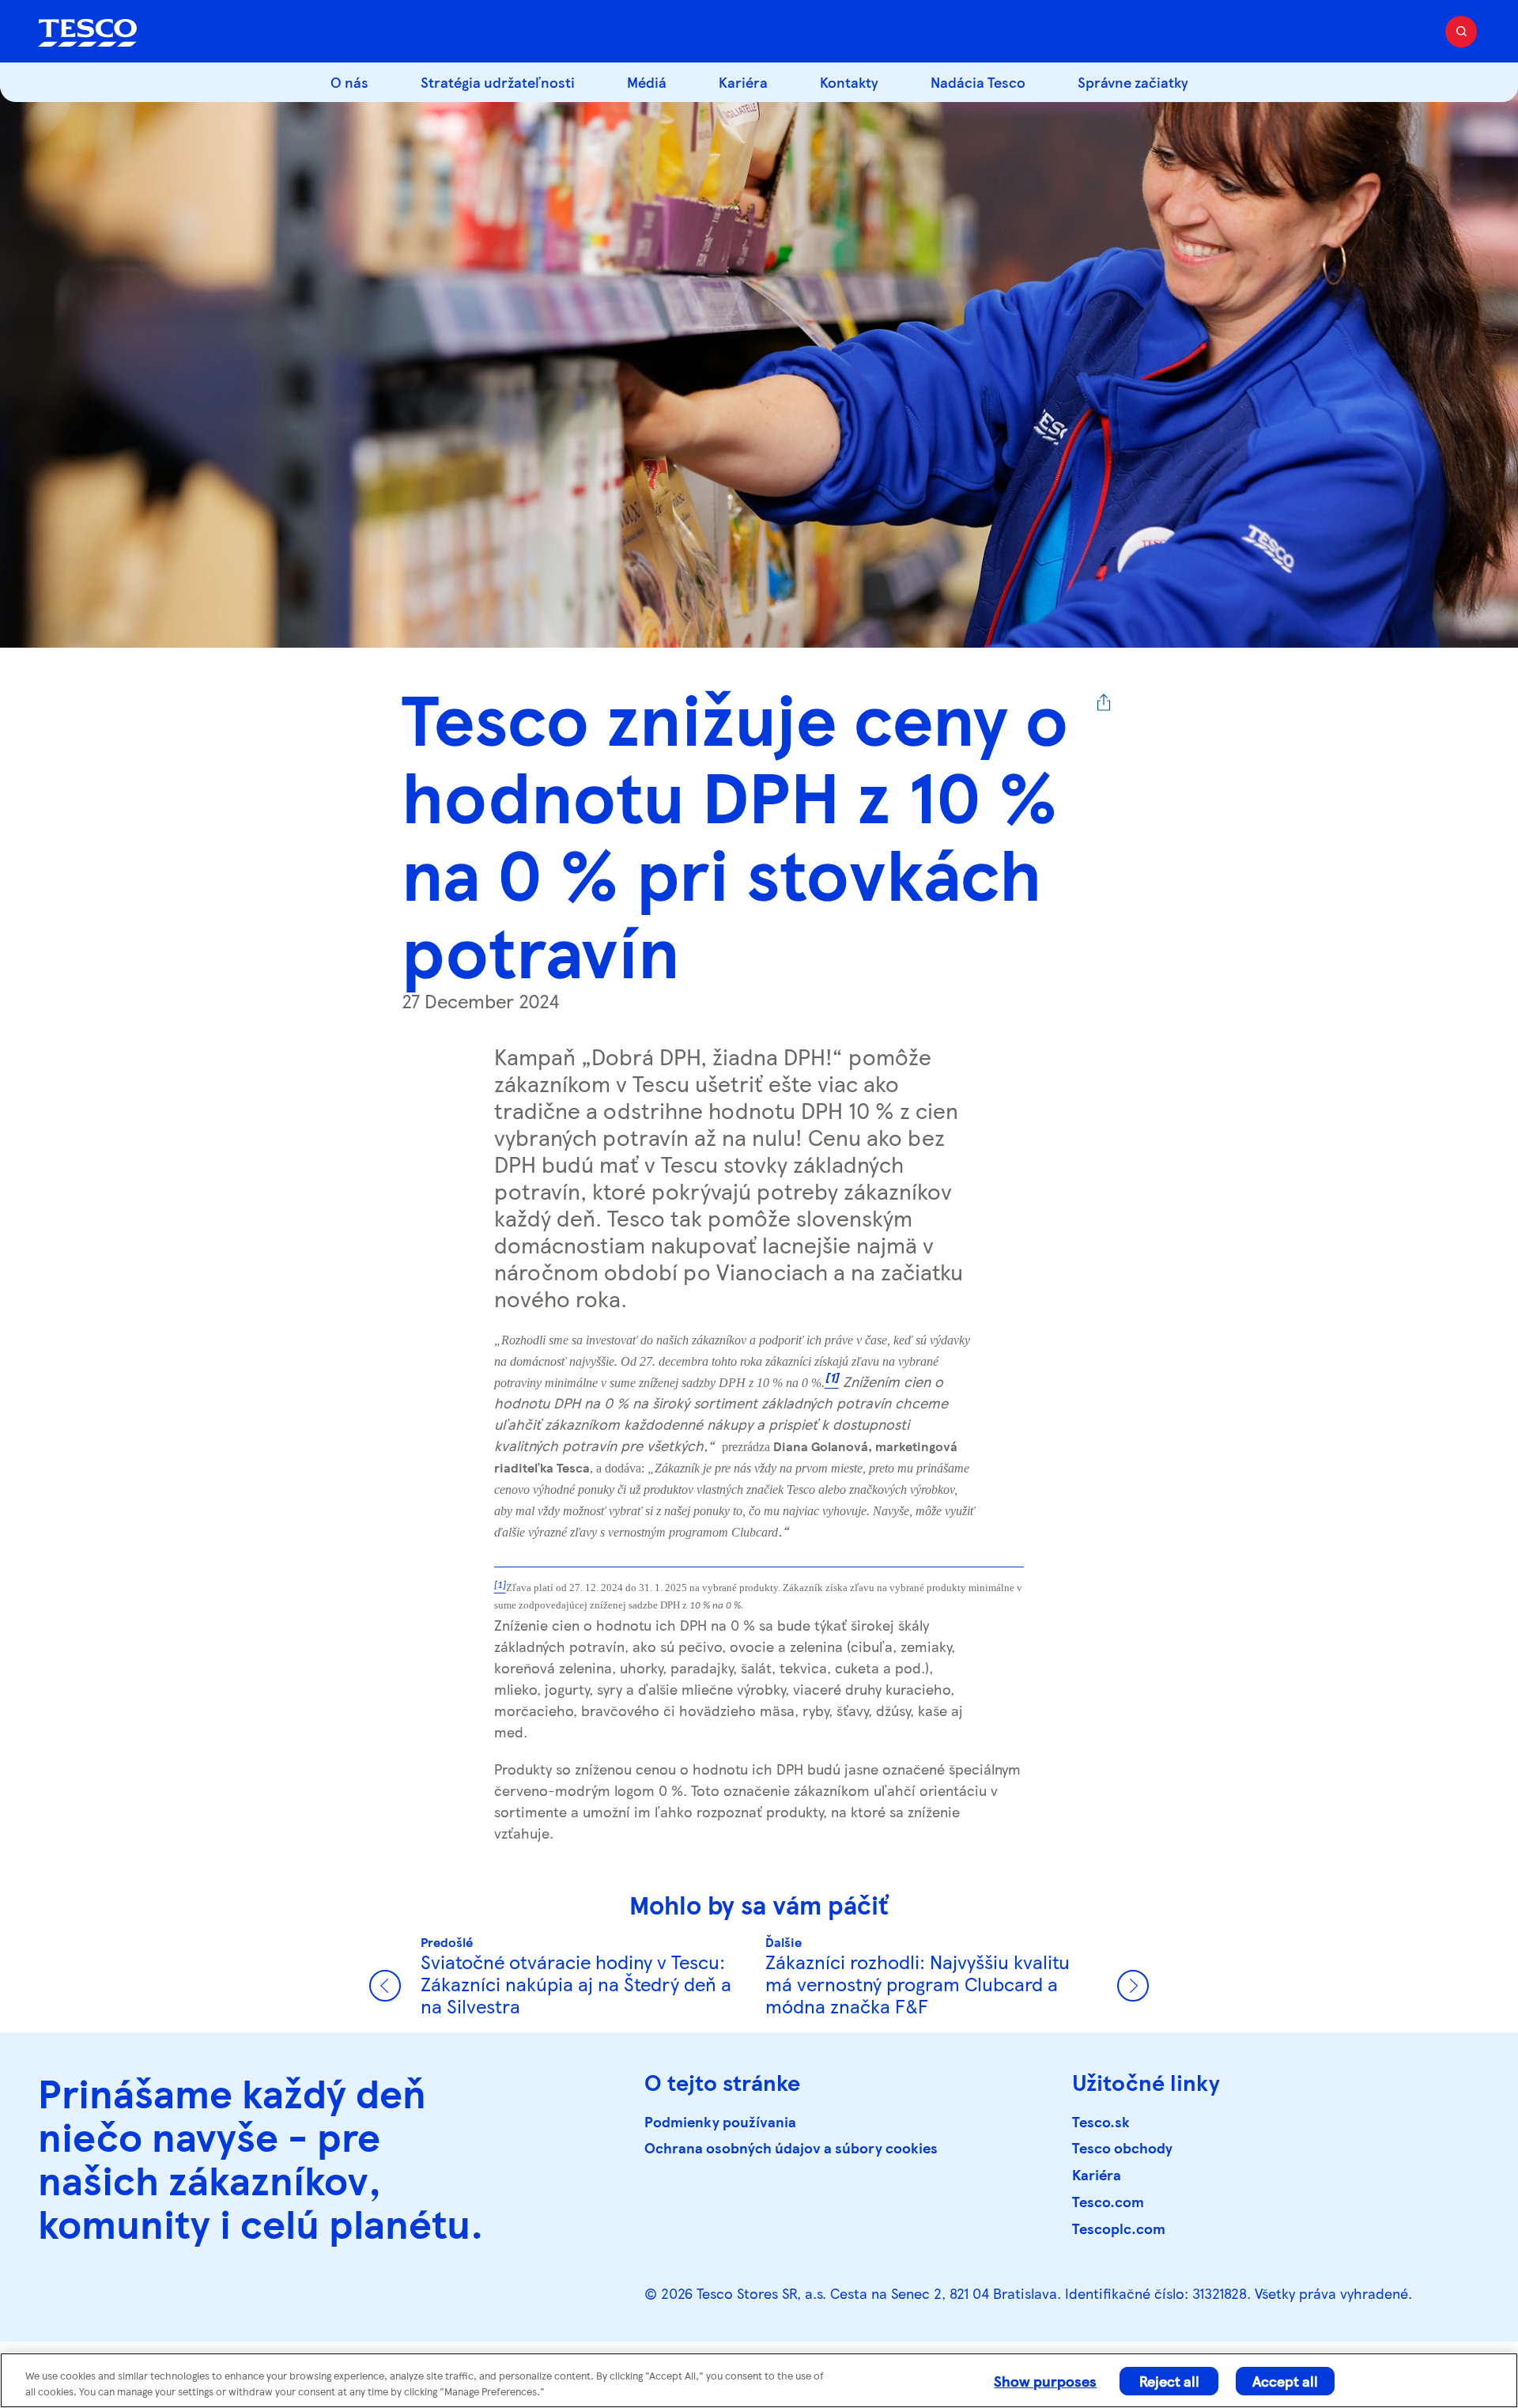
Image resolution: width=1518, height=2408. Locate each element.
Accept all (1285, 2381)
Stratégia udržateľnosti (498, 82)
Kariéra (743, 82)
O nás (349, 82)
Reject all (1169, 2381)
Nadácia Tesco (978, 82)
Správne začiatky (1133, 82)
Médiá (647, 82)
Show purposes (1045, 2381)
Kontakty (849, 82)
